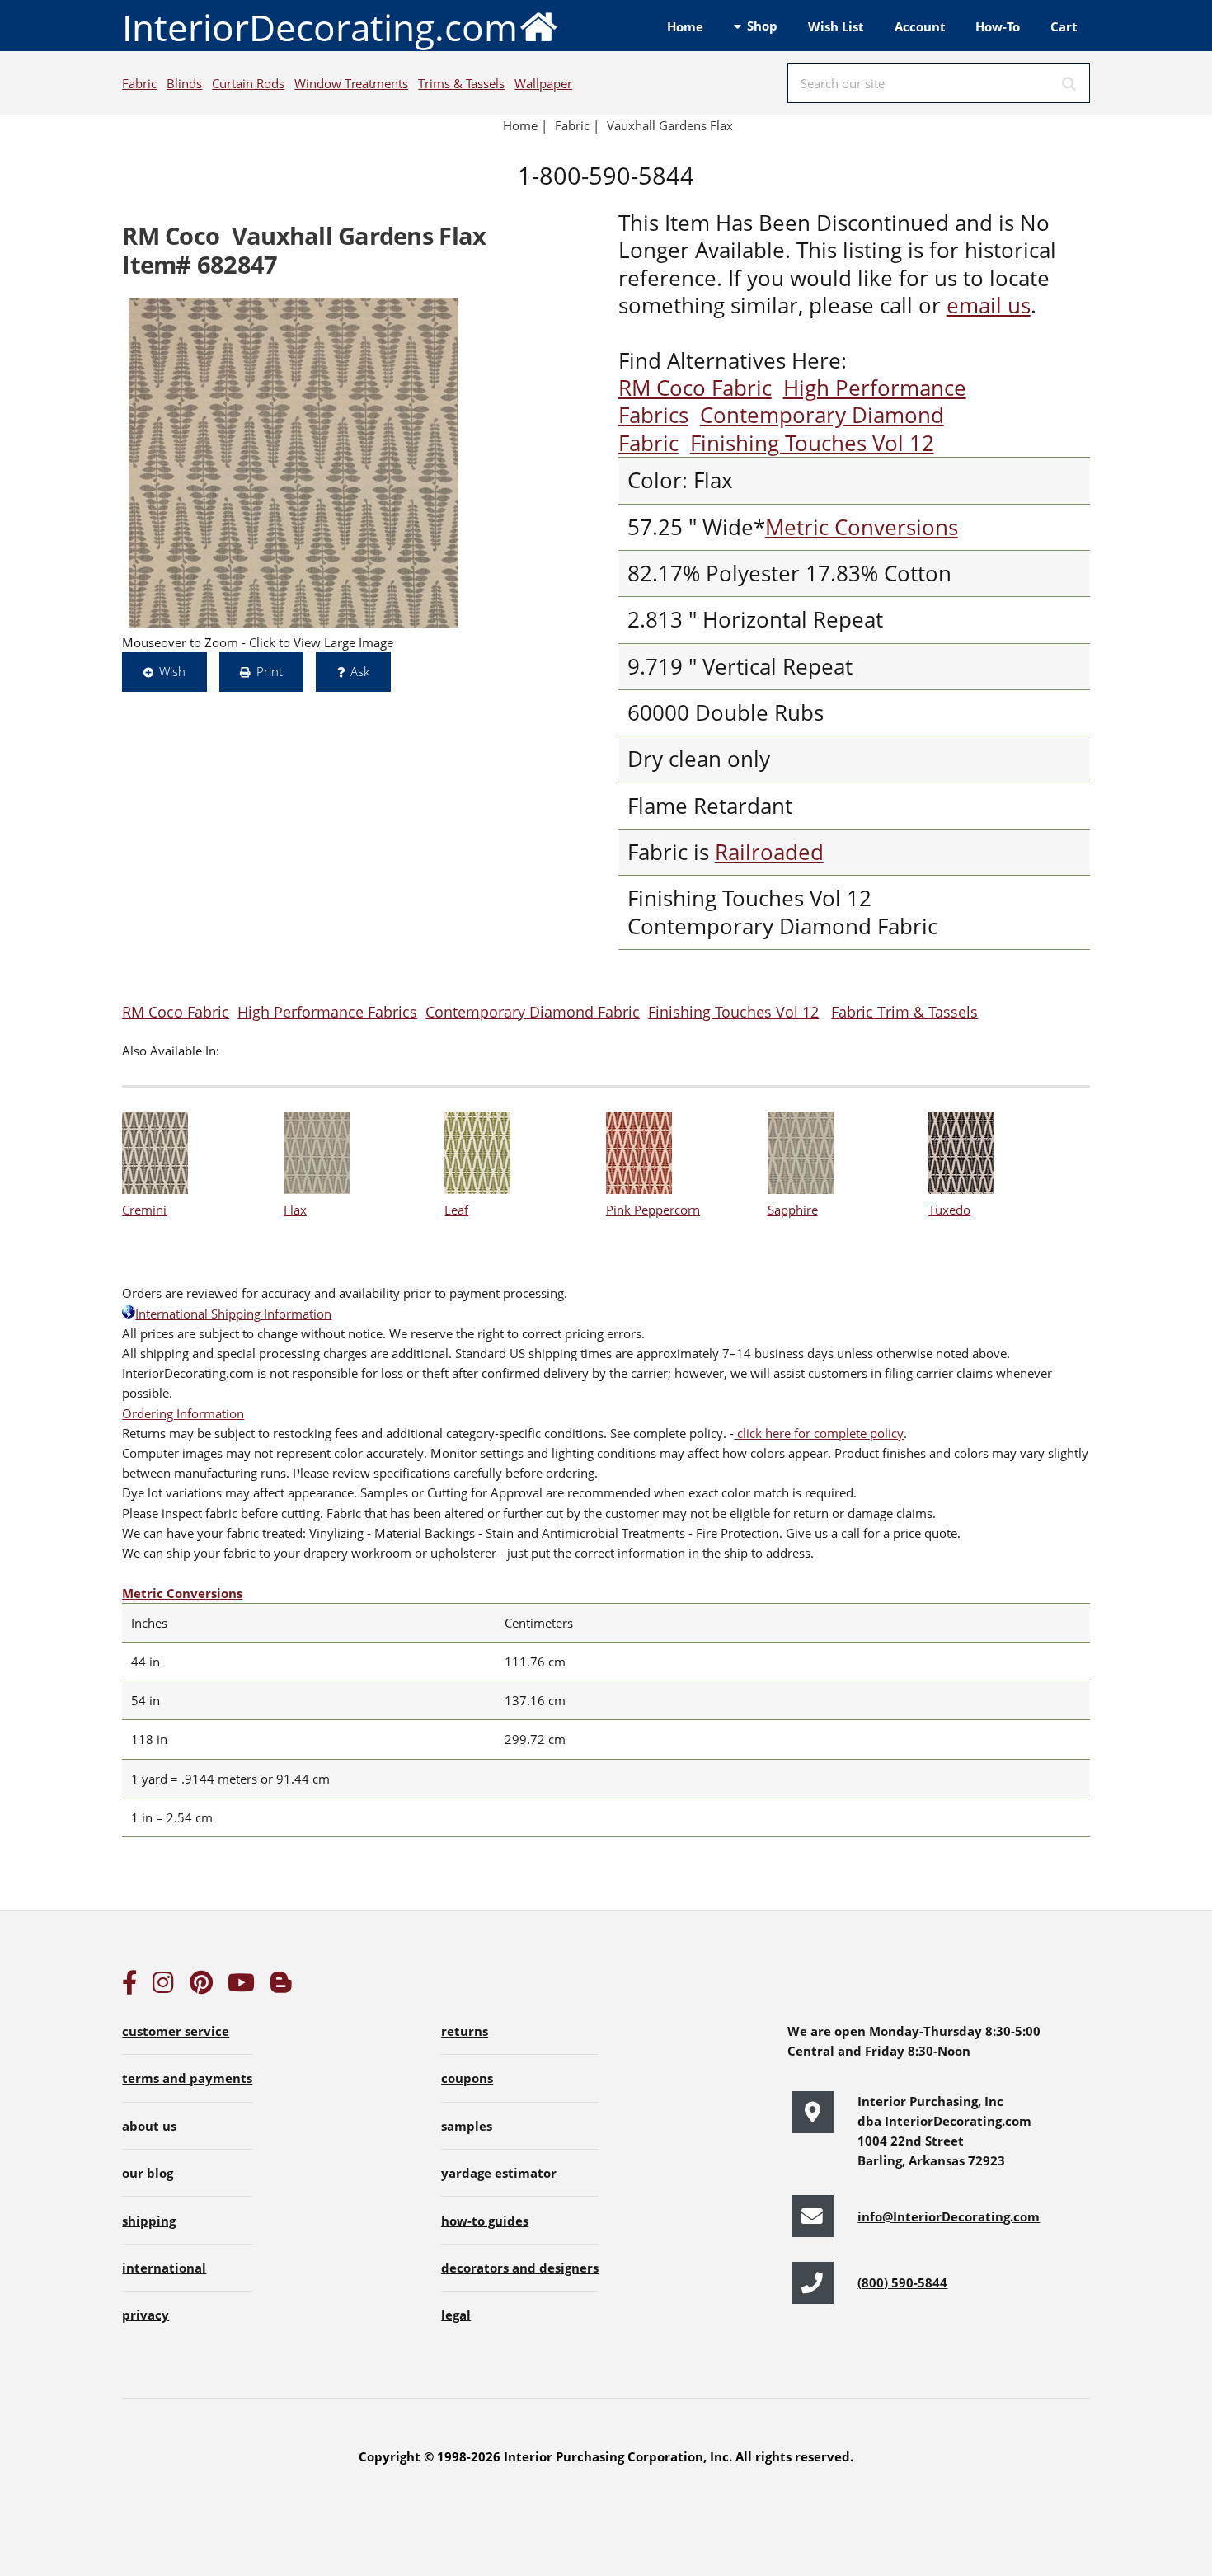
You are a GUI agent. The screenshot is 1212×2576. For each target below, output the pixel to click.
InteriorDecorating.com (320, 27)
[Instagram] (163, 1986)
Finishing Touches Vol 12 (812, 443)
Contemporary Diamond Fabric (533, 1011)
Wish (172, 671)
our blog (148, 2173)
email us (989, 306)
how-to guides (485, 2221)
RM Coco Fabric (695, 388)
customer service (176, 2031)
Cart (1064, 26)
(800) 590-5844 (902, 2282)
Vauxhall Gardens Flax (670, 125)
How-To (998, 26)
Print (270, 671)
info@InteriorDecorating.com (949, 2216)
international (164, 2268)
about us (149, 2126)
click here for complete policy (819, 1433)
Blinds (184, 83)
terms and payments (187, 2078)
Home (685, 26)
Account (920, 26)
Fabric (139, 83)
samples (467, 2126)
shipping (149, 2221)
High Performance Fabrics (327, 1011)
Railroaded (769, 852)
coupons (467, 2078)
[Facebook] (129, 1986)
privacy (146, 2315)
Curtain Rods (248, 83)
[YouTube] (241, 1986)
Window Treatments (351, 83)
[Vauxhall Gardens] (294, 463)
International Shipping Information (233, 1314)
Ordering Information (183, 1413)
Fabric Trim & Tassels (904, 1011)
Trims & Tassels (461, 83)
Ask (360, 671)
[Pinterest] (201, 1986)
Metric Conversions (862, 527)
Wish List (836, 26)
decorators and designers (520, 2268)
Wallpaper (543, 83)
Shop (762, 26)
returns (465, 2031)
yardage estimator (499, 2173)
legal (456, 2315)
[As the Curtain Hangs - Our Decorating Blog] (281, 1986)
